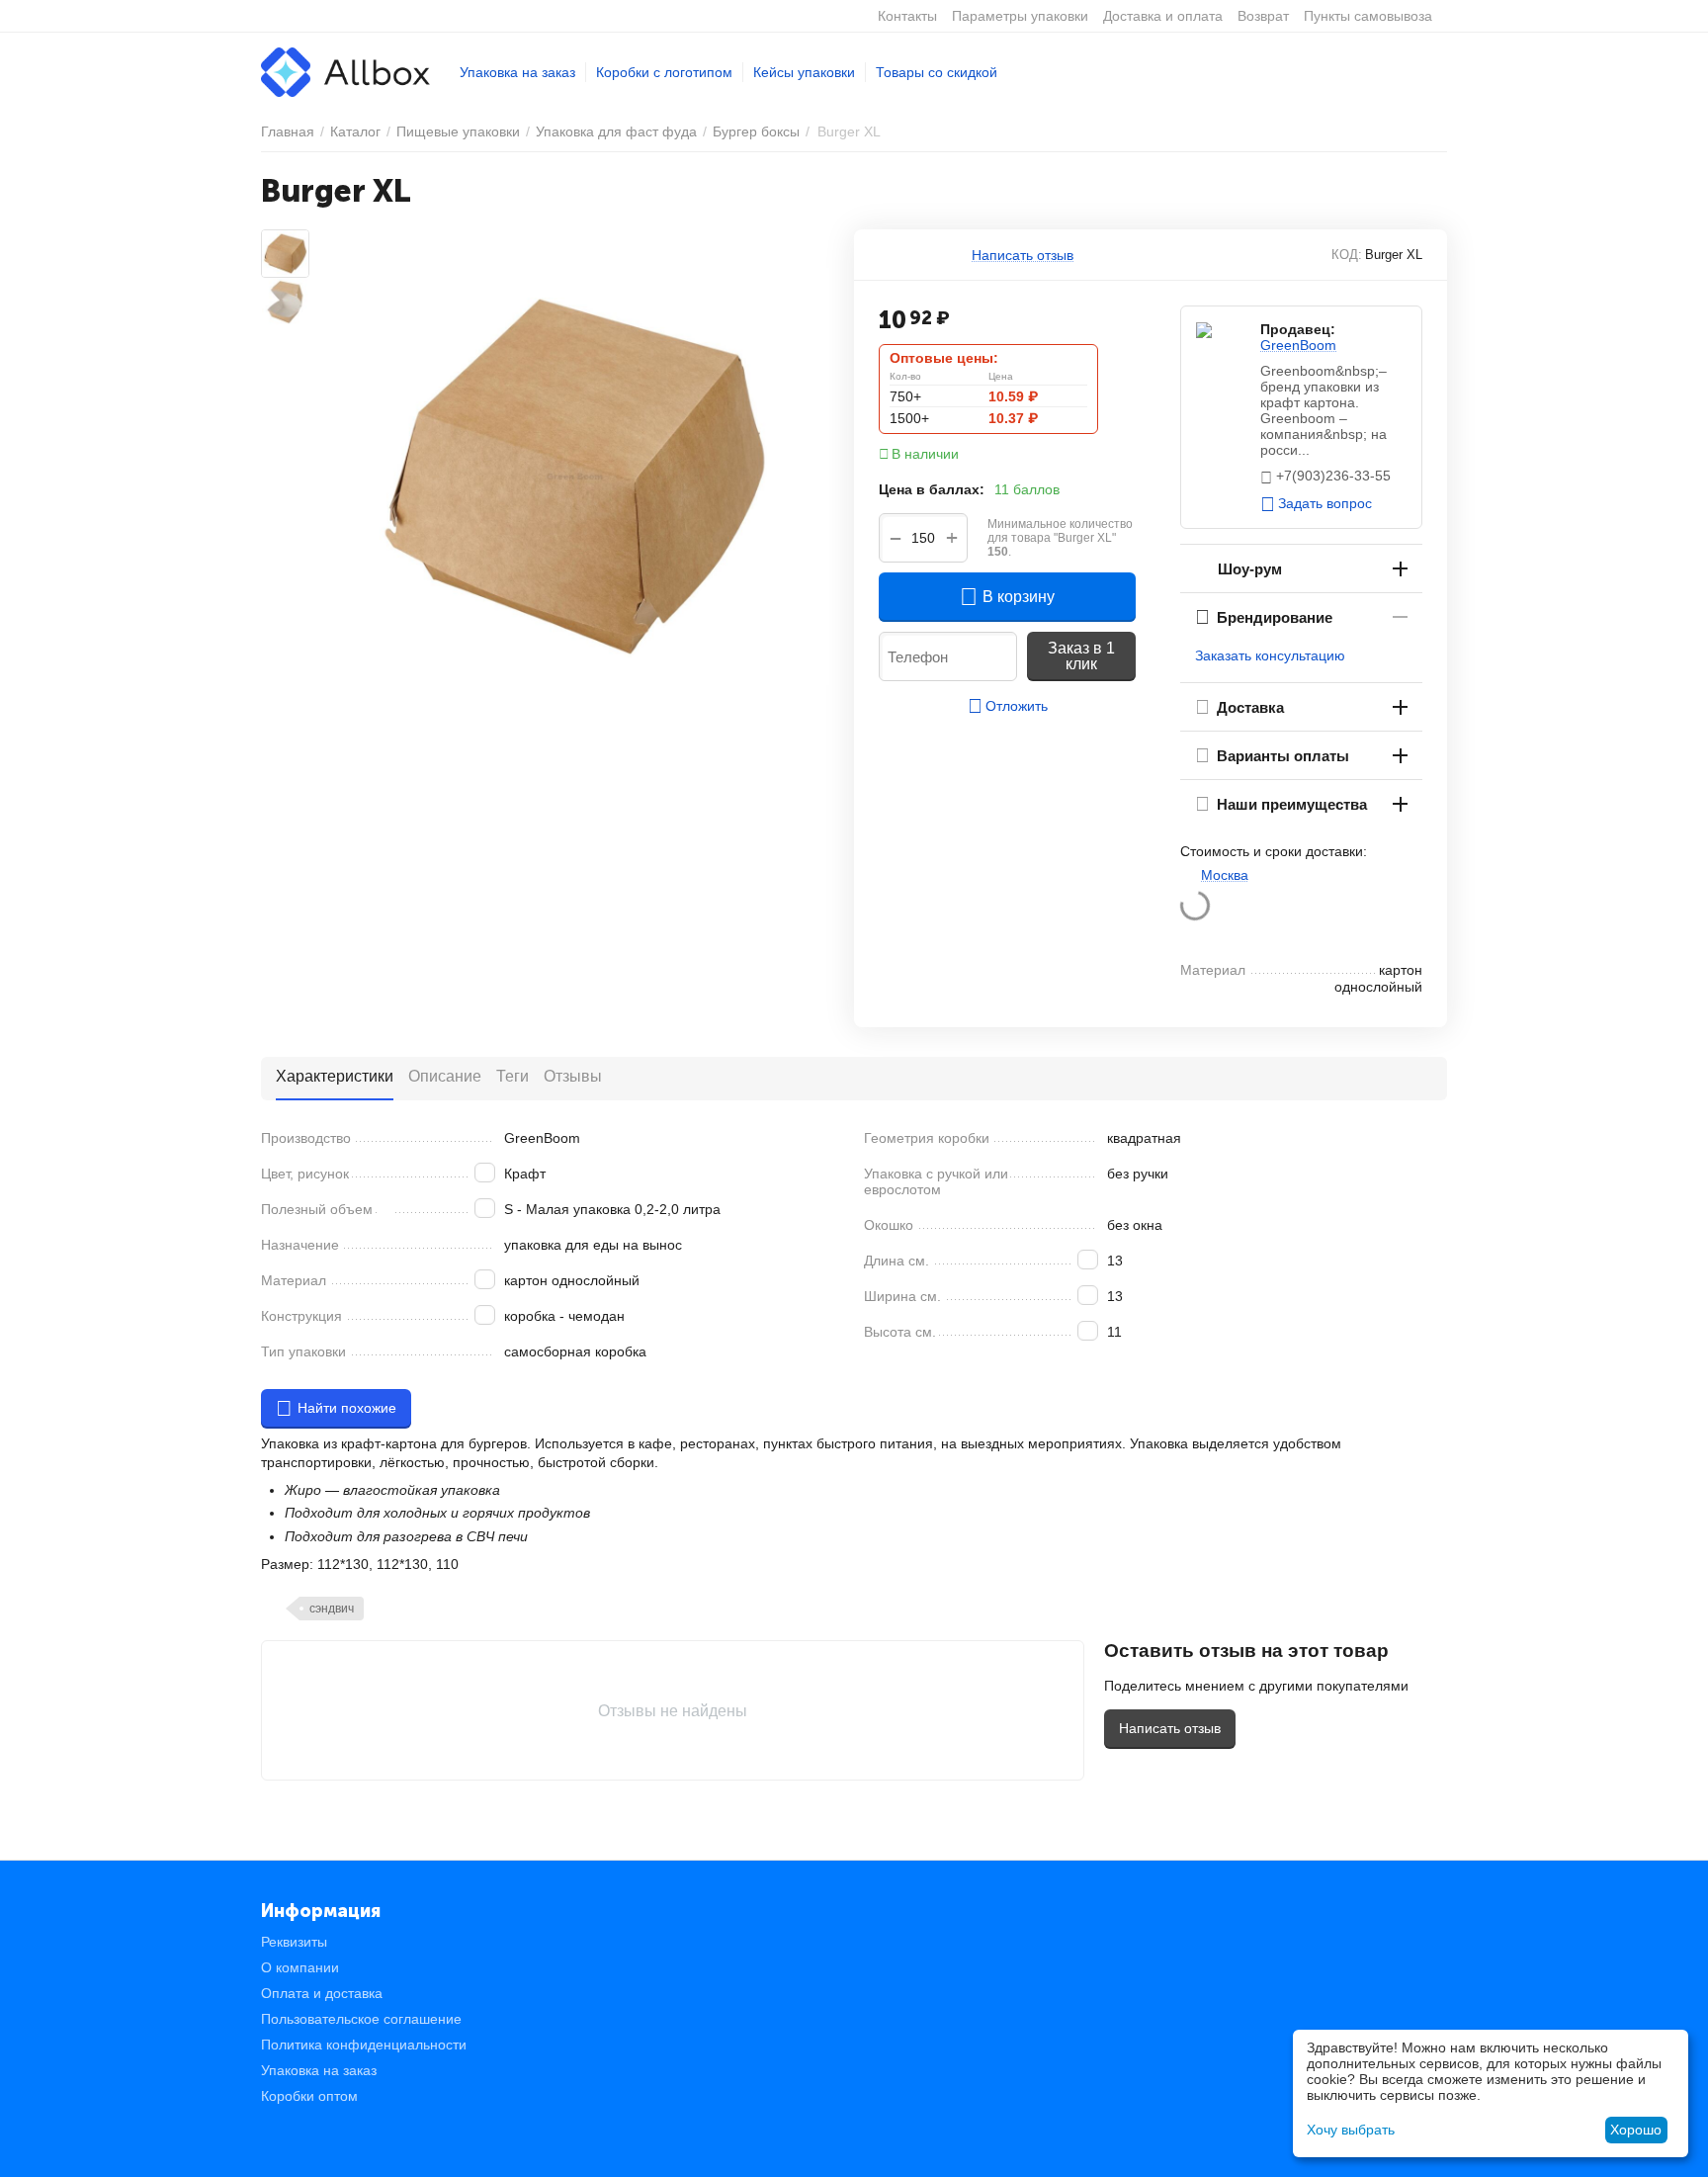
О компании (300, 1967)
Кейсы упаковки (804, 72)
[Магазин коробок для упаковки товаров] (345, 71)
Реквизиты (294, 1942)
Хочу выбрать (1351, 2130)
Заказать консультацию (1270, 655)
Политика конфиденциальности (364, 2045)
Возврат (1263, 16)
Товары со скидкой (937, 72)
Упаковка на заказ (517, 72)
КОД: (1347, 255)
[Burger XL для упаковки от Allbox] (575, 477)
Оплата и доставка (322, 1993)
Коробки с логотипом (664, 72)
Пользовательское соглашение (361, 2019)
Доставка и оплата (1163, 16)
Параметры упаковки (1020, 16)
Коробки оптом (309, 2096)
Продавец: (1298, 329)
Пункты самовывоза (1368, 16)
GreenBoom (1298, 345)
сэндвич (332, 1609)
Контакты (907, 16)
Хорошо (1636, 2130)
